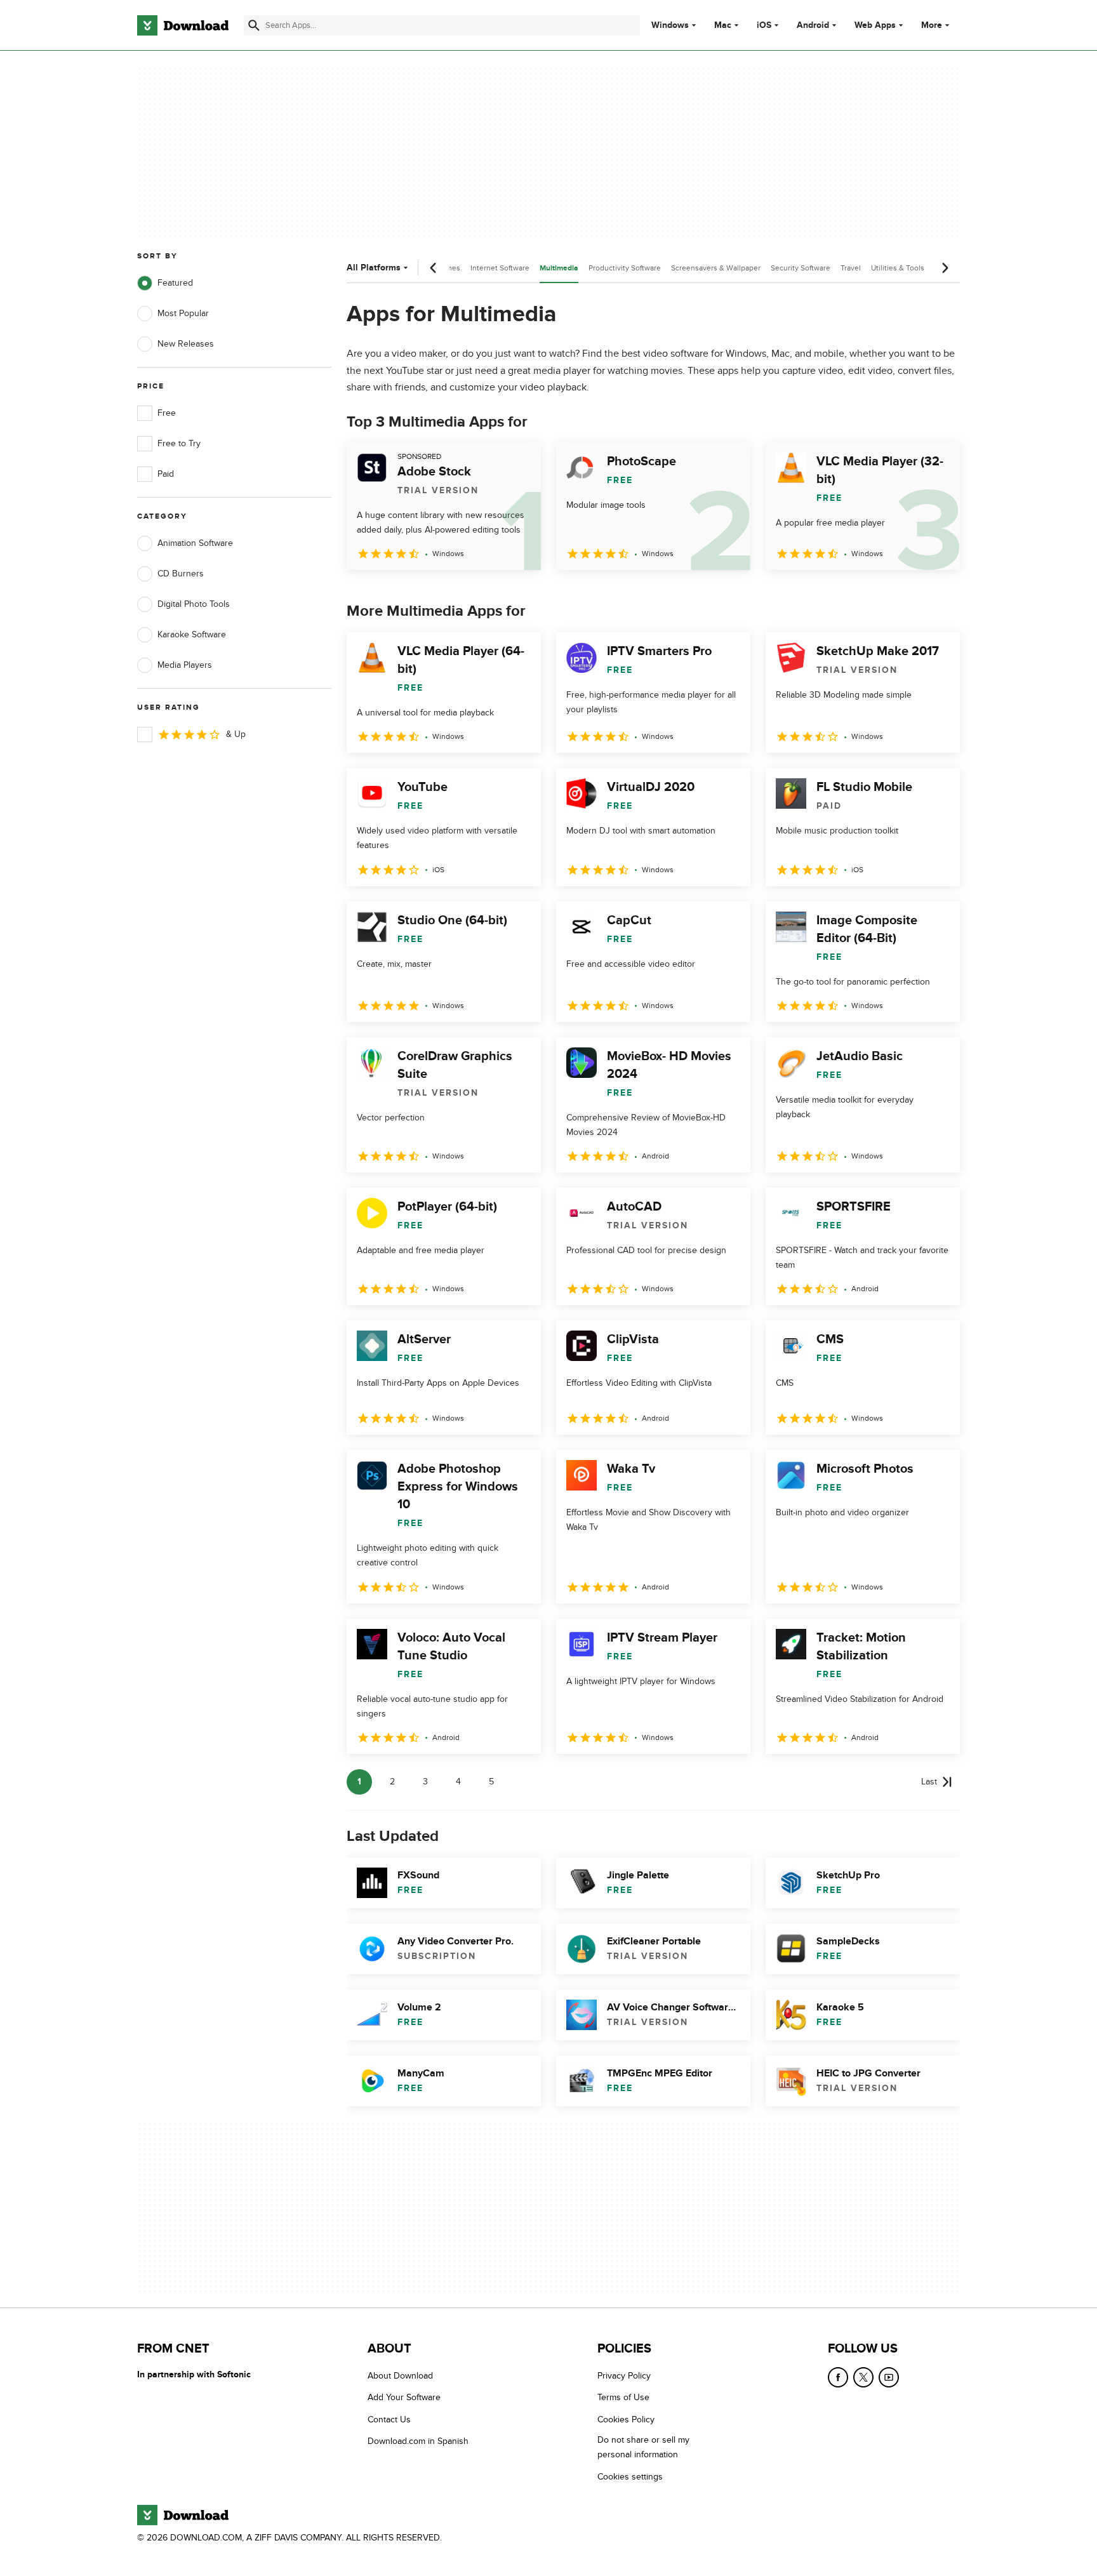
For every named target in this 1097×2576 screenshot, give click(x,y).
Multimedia (559, 268)
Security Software (801, 268)
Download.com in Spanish (418, 2442)
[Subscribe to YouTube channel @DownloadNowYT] (889, 2377)
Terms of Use (623, 2398)
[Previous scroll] (434, 268)
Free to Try (179, 443)
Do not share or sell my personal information (643, 2448)
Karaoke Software (192, 634)
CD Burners (181, 574)
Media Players (185, 665)
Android (813, 25)
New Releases (186, 344)
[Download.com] (183, 25)
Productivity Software (625, 268)
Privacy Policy (624, 2376)
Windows (670, 25)
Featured (175, 283)
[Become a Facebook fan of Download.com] (838, 2377)
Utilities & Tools (898, 268)
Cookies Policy (626, 2420)
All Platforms (374, 268)
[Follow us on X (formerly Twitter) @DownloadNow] (863, 2377)
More (932, 25)
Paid (166, 474)
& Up (236, 734)
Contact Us (389, 2420)
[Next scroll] (945, 268)
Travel (851, 268)
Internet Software (500, 268)
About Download (400, 2376)
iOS (764, 25)
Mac (723, 25)
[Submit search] (254, 25)
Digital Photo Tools (194, 604)
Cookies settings (630, 2477)
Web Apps (875, 25)
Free (167, 413)
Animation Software (195, 543)
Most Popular (183, 313)
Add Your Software (404, 2398)
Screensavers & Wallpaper (716, 268)
